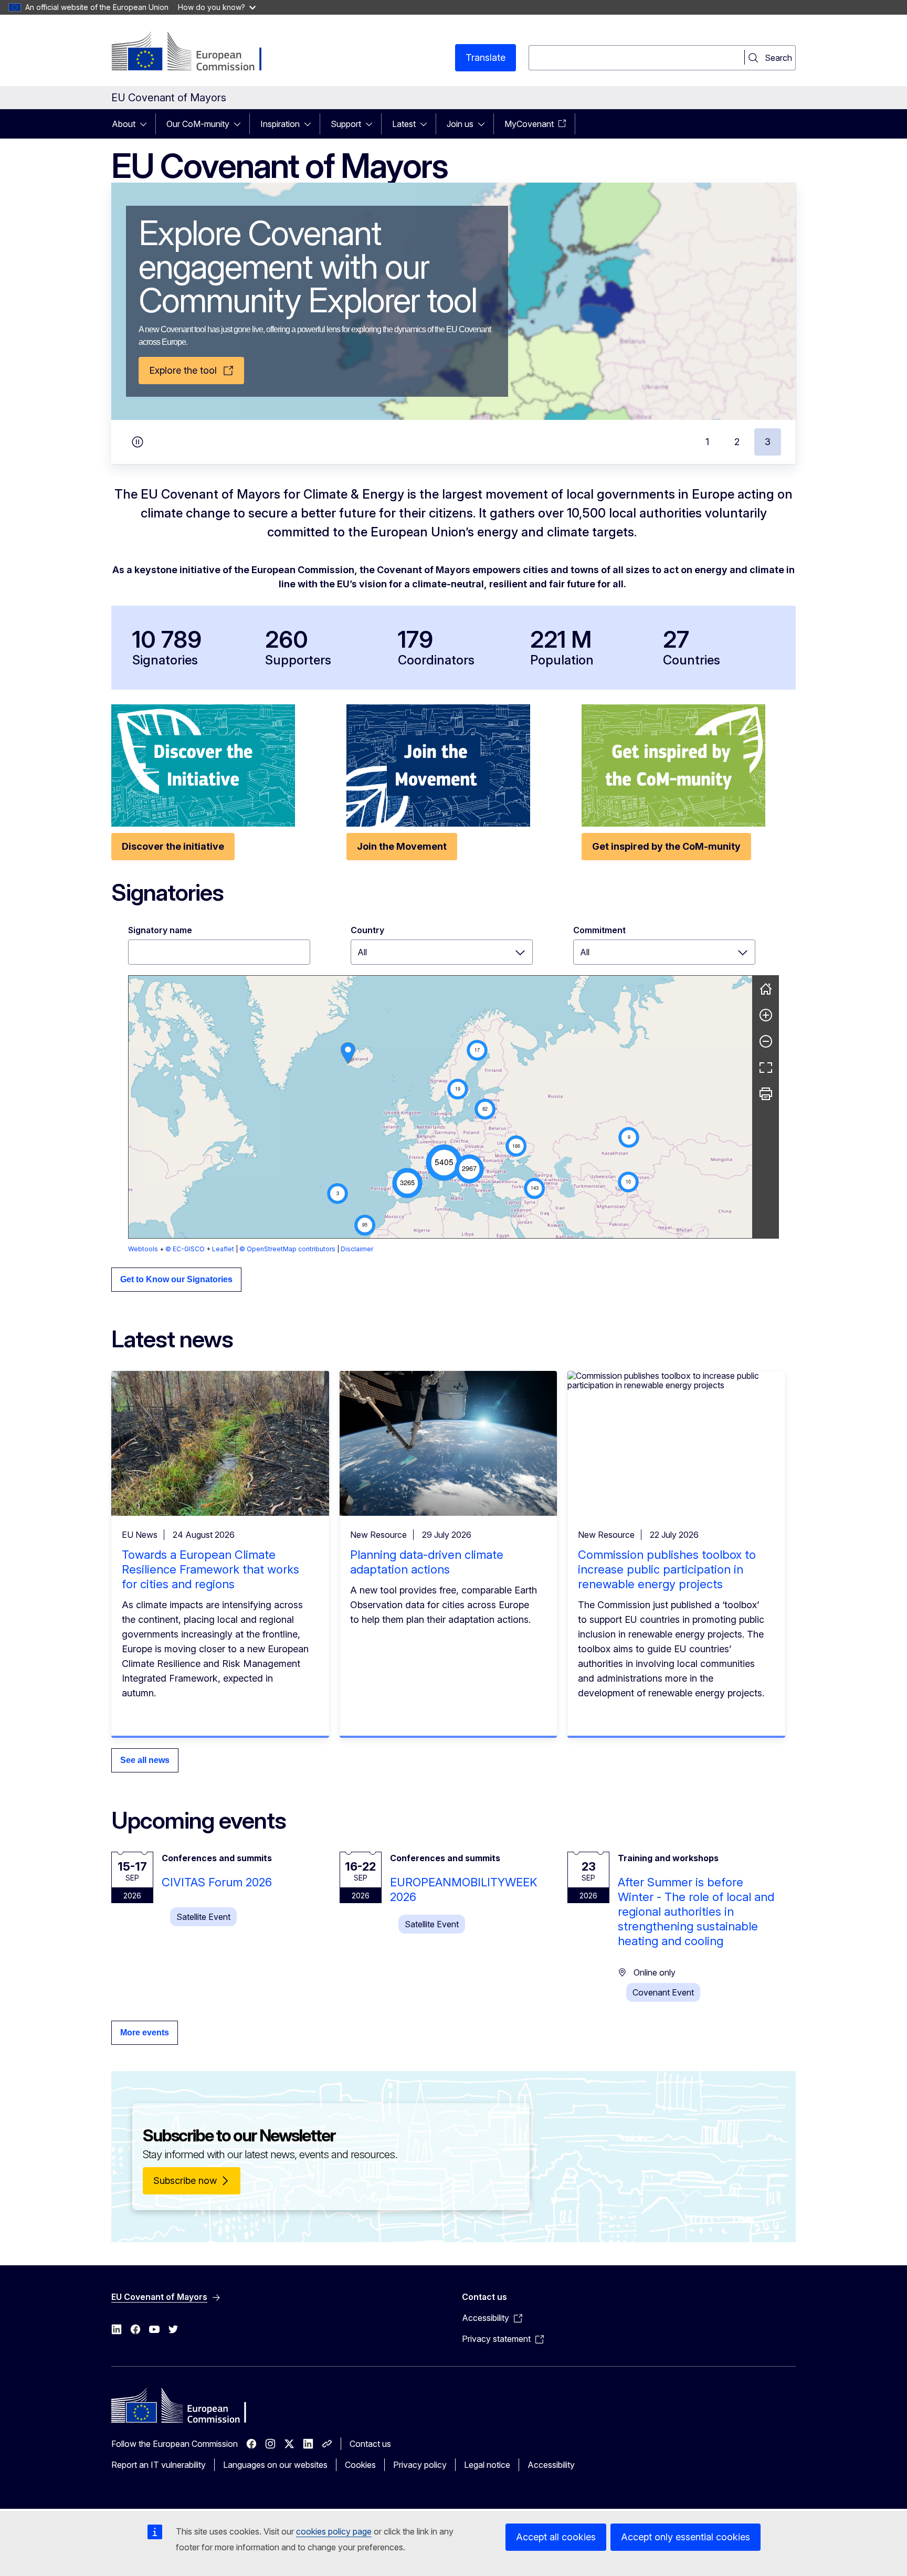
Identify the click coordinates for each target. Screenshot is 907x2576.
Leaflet (223, 1249)
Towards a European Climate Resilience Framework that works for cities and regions (210, 1569)
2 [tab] (737, 442)
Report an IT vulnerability (159, 2465)
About (124, 124)
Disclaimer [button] (357, 1249)
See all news (145, 1760)
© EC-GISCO (185, 1249)
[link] (348, 1053)
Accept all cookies (556, 2537)
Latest (404, 124)
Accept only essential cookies (685, 2537)
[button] (444, 1163)
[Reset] (766, 989)
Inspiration (280, 124)
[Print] (766, 1094)
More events (145, 2033)
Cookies (360, 2465)
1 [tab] (707, 442)
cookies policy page (334, 2531)
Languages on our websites (275, 2465)
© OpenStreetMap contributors (287, 1249)
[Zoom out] (766, 1041)
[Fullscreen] (766, 1068)
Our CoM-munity (198, 124)
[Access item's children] (146, 124)
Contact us (370, 2444)
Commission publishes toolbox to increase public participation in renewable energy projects (667, 1569)
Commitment (599, 930)
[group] (440, 1107)
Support (346, 124)
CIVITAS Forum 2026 (217, 1882)
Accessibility (551, 2465)
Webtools (143, 1249)
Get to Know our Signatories (176, 1279)
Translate (486, 57)
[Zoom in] (766, 1015)
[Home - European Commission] (196, 52)
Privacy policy (420, 2465)
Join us (460, 124)
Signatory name (160, 930)
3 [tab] (768, 442)
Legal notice (487, 2465)
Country (367, 930)
